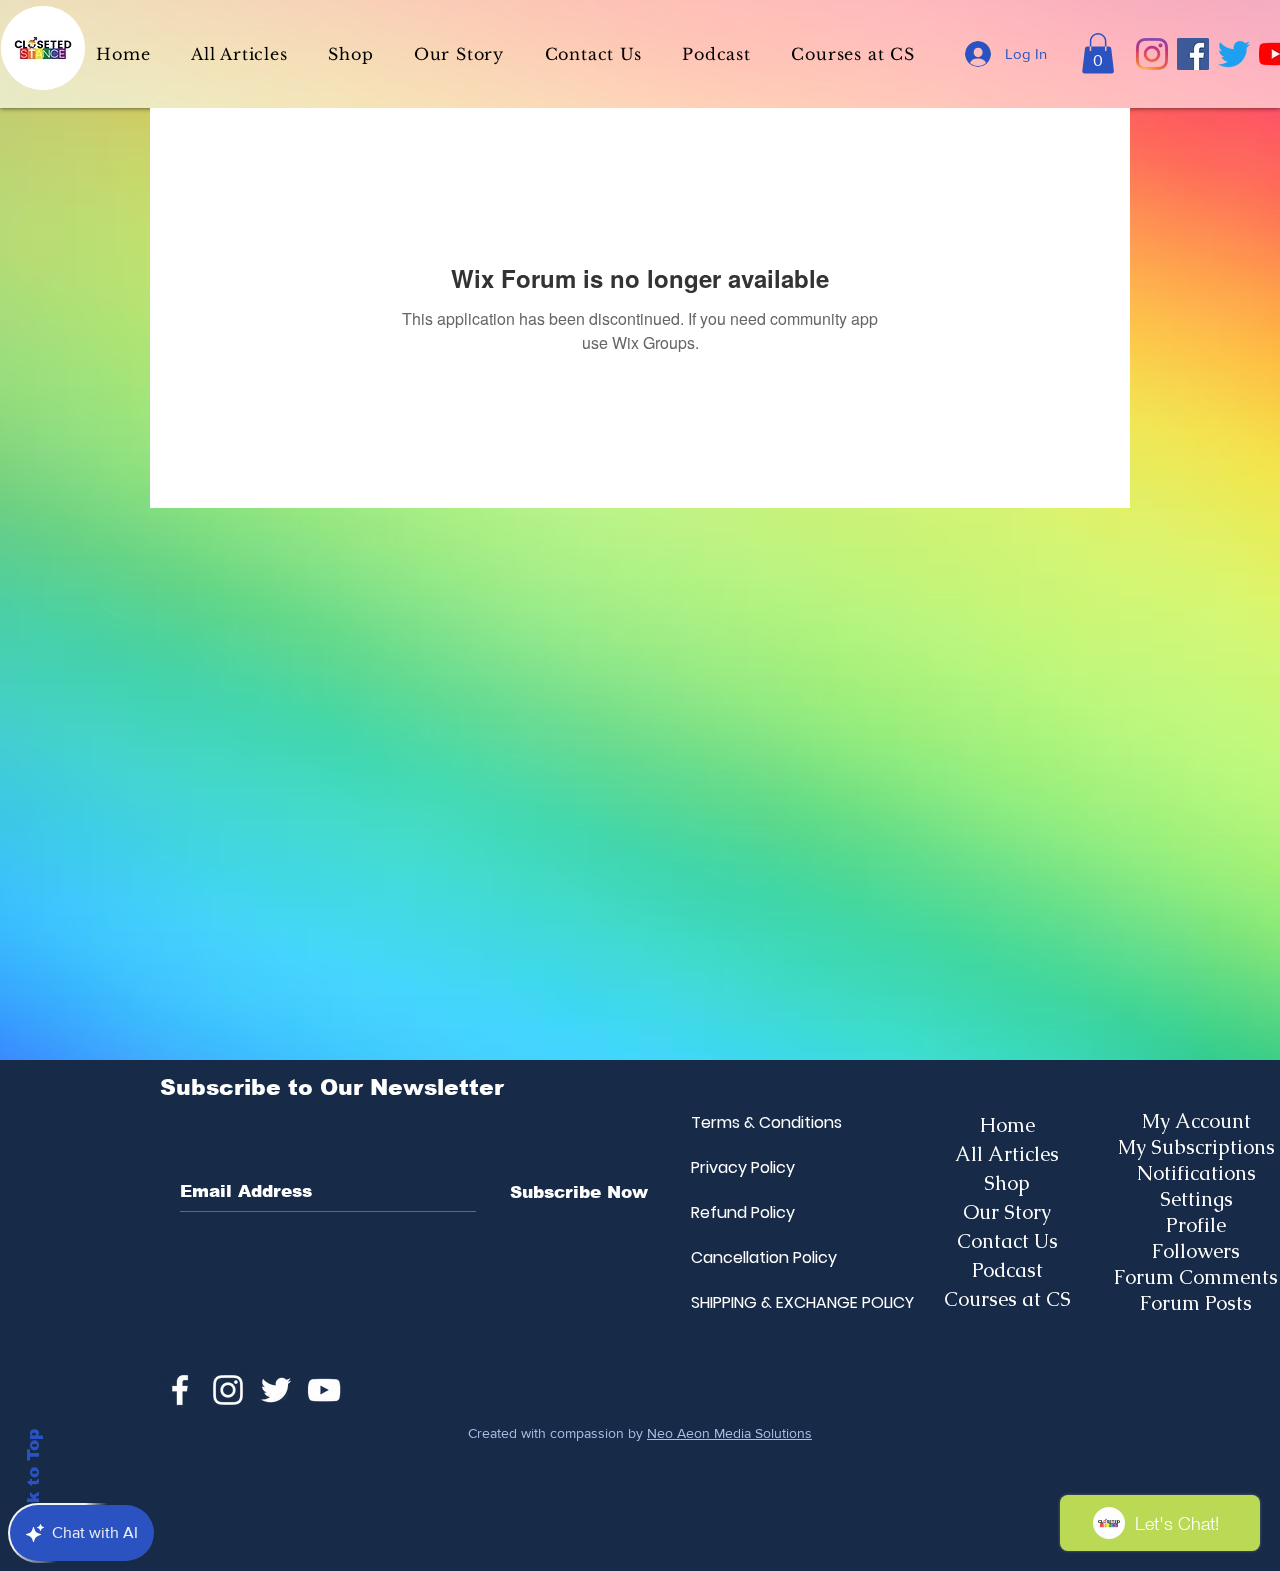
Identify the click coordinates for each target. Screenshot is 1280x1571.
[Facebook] (1193, 54)
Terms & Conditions (739, 1122)
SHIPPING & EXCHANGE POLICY (739, 1302)
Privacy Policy (739, 1167)
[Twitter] (1234, 54)
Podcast (1007, 1270)
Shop (1007, 1183)
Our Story (1007, 1212)
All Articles (1007, 1154)
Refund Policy (739, 1212)
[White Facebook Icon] (180, 1390)
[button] (1098, 53)
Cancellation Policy (739, 1257)
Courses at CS (1007, 1299)
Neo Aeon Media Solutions (729, 1433)
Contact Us (1007, 1241)
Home (1007, 1125)
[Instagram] (1152, 54)
